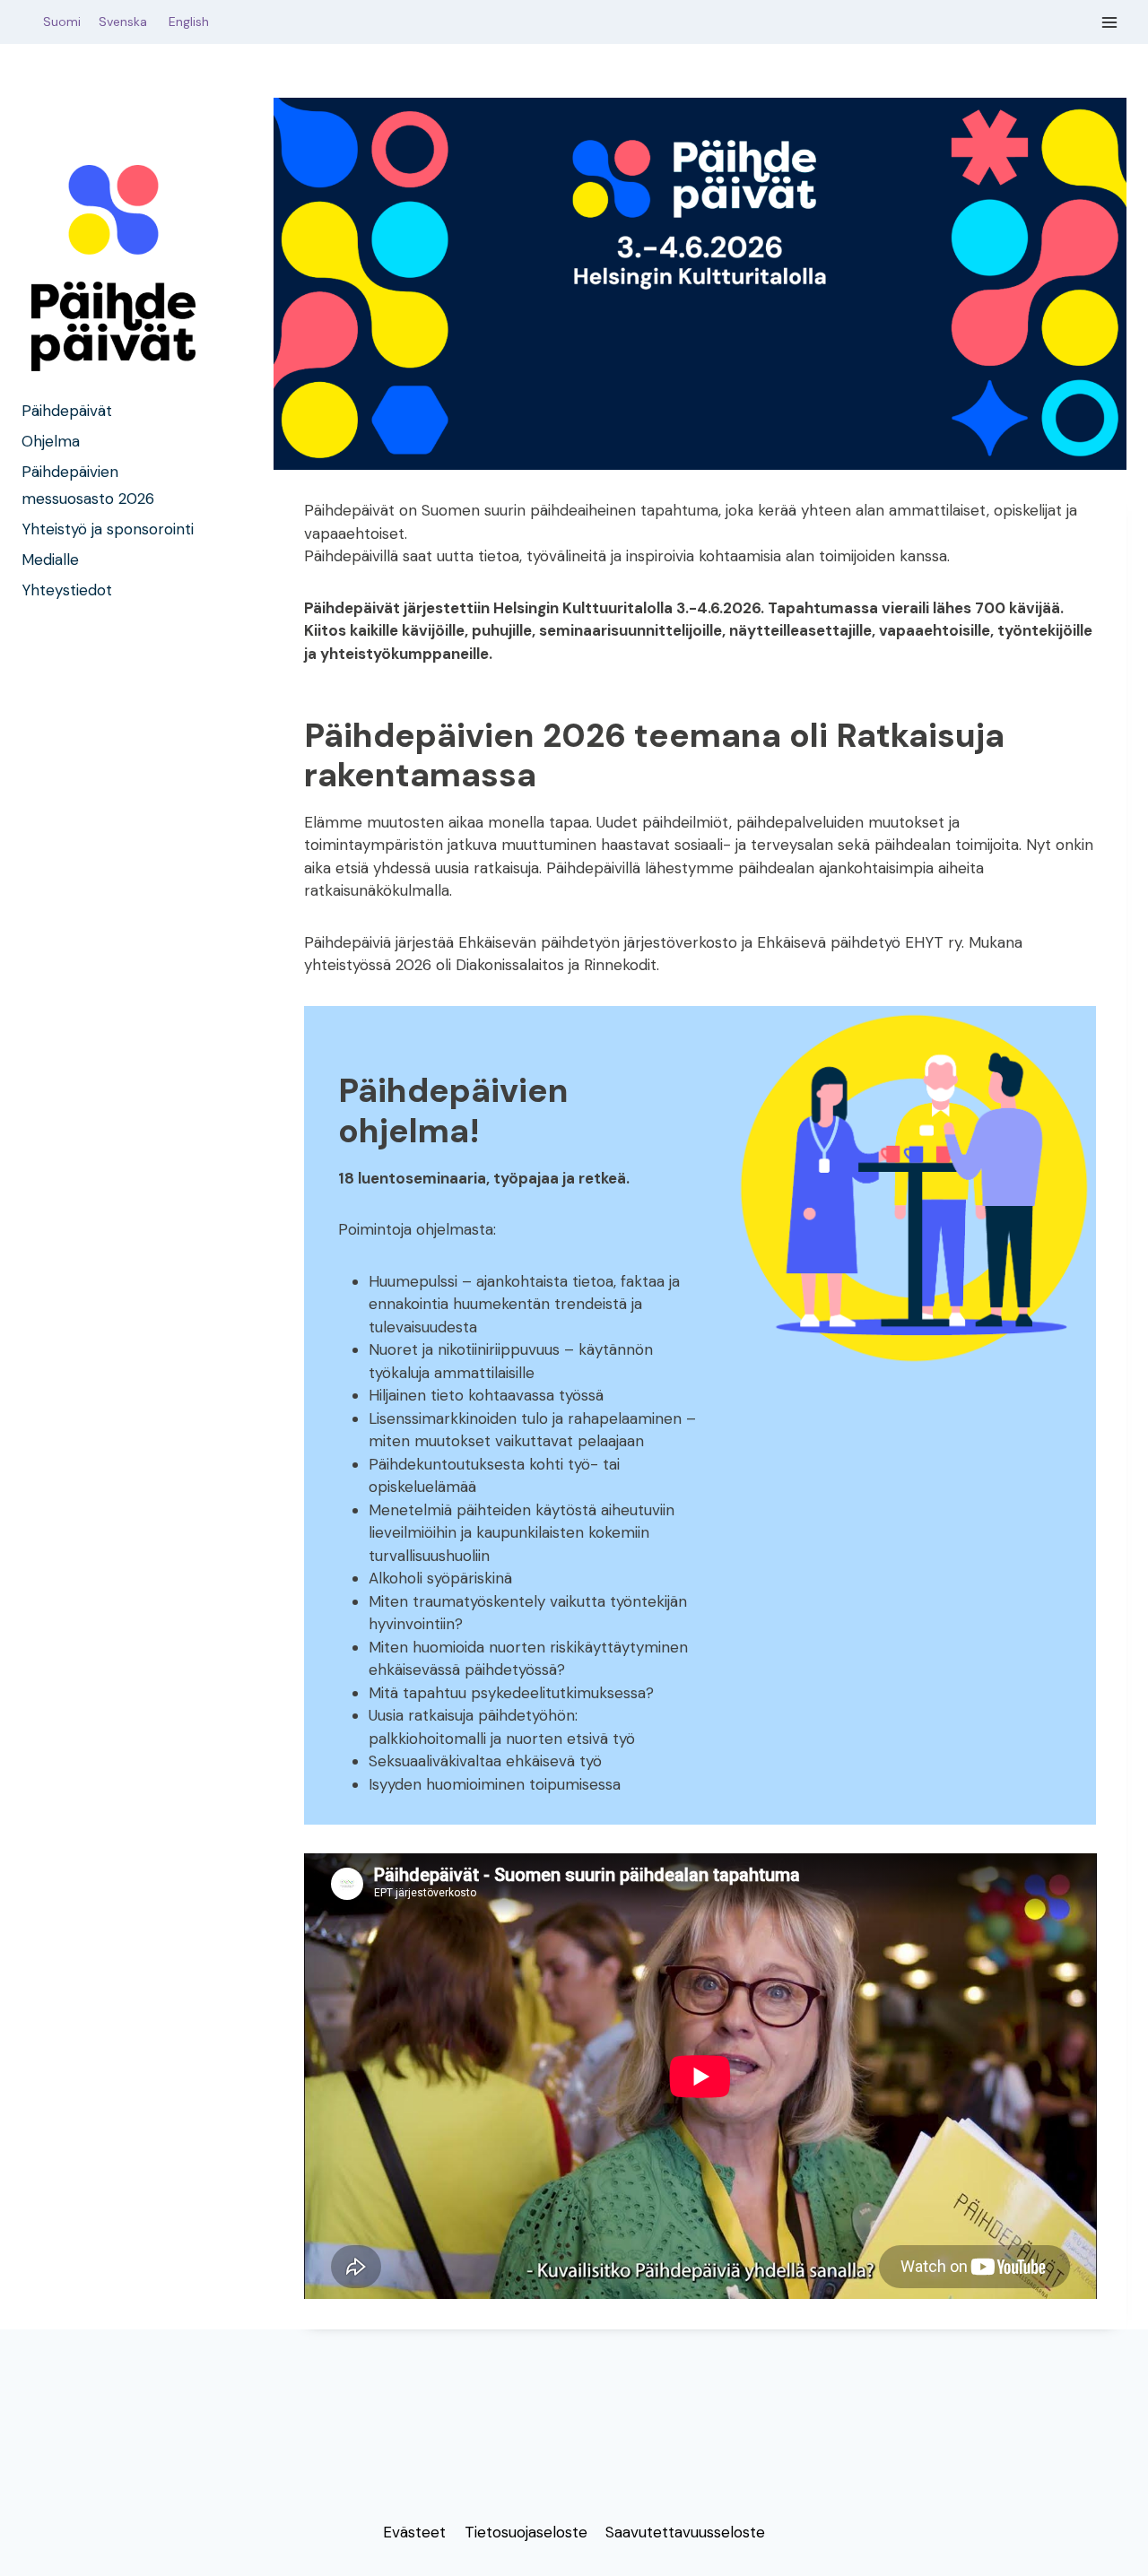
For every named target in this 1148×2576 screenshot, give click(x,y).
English (189, 22)
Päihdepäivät (67, 411)
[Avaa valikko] (1110, 22)
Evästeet (414, 2532)
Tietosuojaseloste (526, 2532)
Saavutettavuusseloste (685, 2532)
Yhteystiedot (67, 591)
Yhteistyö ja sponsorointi (108, 530)
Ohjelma (51, 441)
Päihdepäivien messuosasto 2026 (88, 486)
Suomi (58, 22)
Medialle (50, 560)
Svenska (132, 22)
